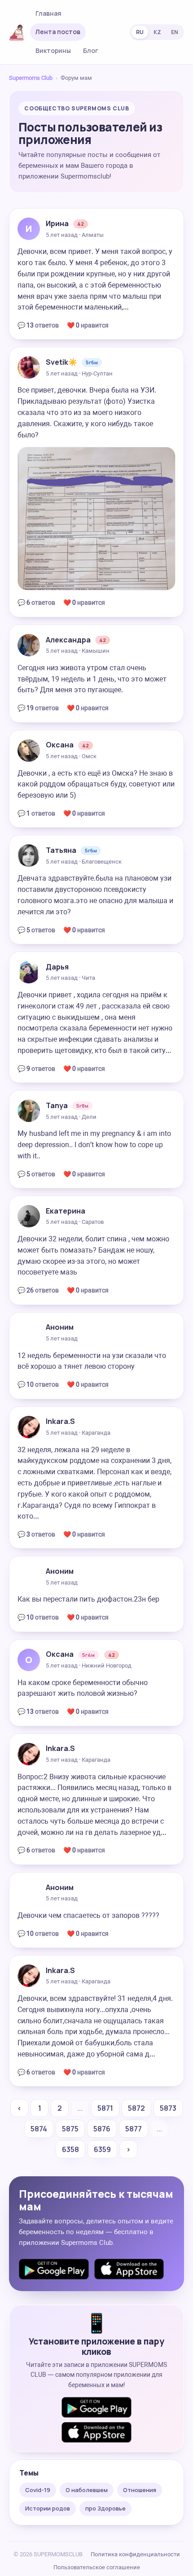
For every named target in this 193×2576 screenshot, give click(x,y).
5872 (136, 2108)
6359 (102, 2149)
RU (140, 32)
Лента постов (58, 32)
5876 (102, 2129)
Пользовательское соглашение (97, 2567)
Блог (91, 50)
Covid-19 (38, 2490)
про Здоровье (105, 2508)
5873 (168, 2108)
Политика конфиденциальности (135, 2554)
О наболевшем (87, 2490)
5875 (70, 2129)
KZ (157, 32)
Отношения (140, 2490)
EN (175, 32)
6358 (70, 2149)
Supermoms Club (31, 78)
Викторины (53, 50)
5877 (134, 2129)
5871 (105, 2108)
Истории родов (48, 2508)
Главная (48, 13)
